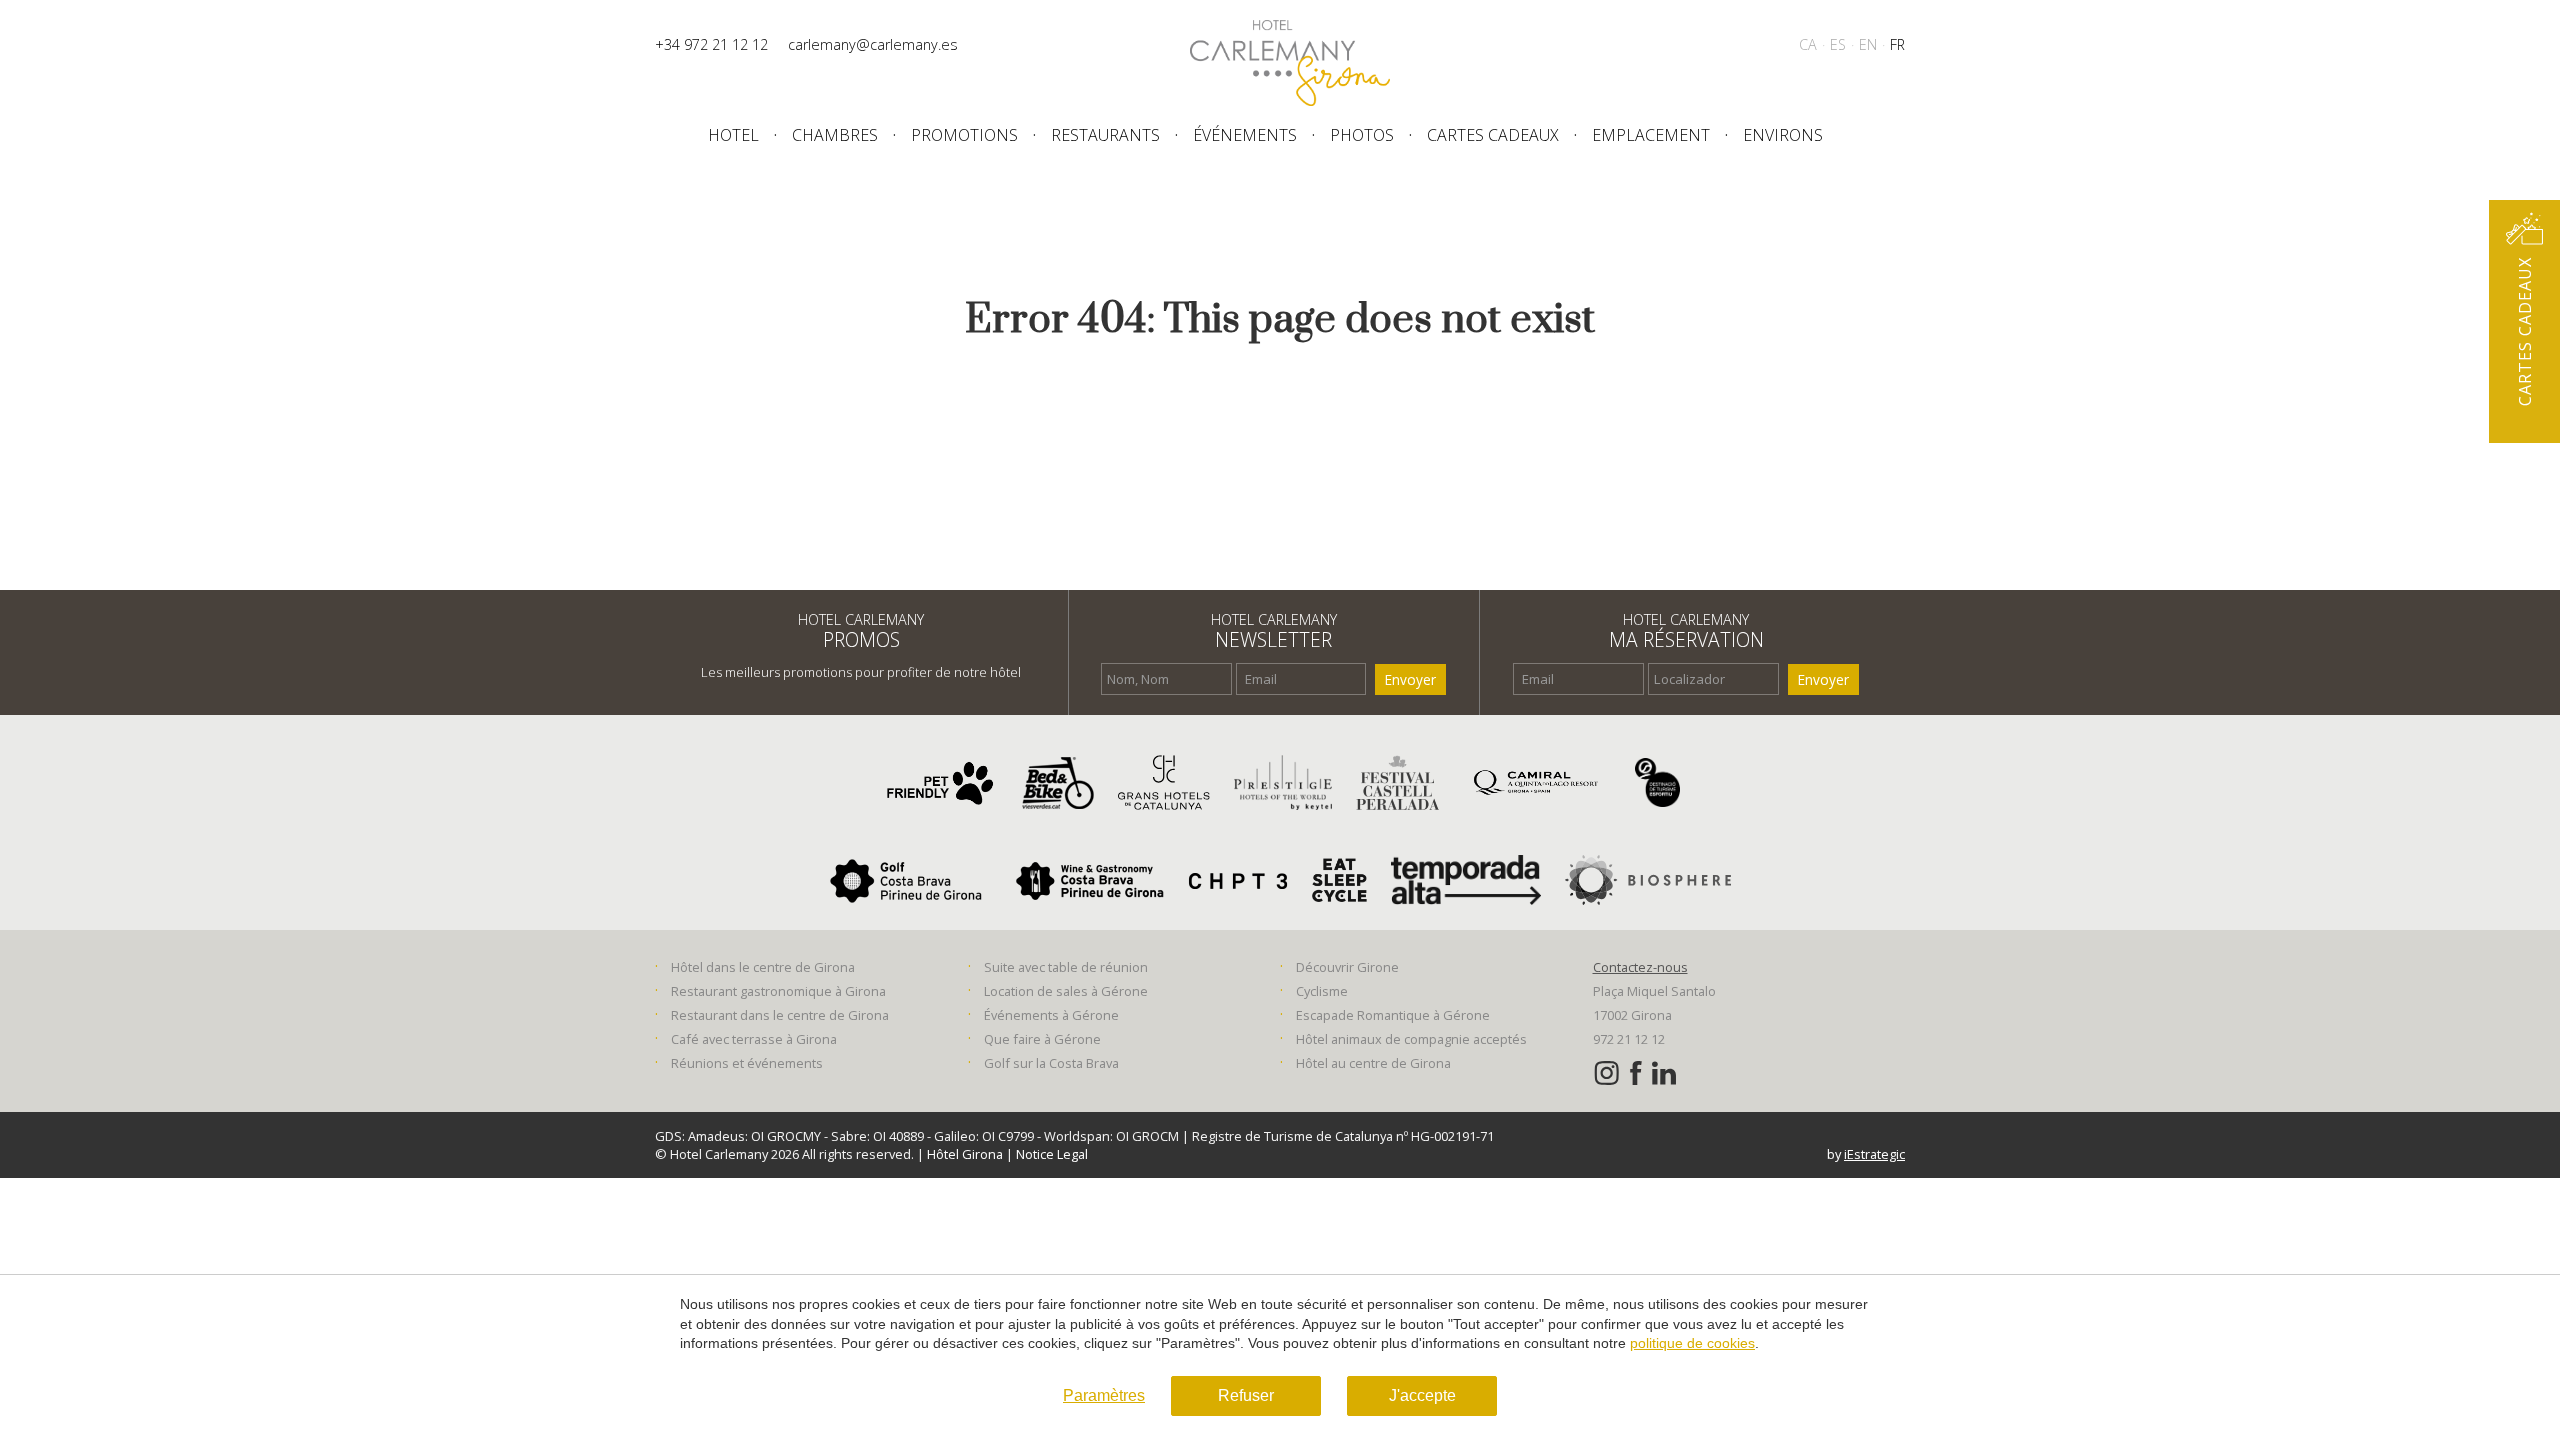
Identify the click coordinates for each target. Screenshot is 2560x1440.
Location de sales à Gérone (1066, 991)
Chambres (835, 135)
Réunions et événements (747, 1063)
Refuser (1246, 1395)
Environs (1783, 135)
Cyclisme (1322, 991)
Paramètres (1104, 1395)
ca (1808, 44)
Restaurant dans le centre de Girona (780, 1015)
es (1838, 44)
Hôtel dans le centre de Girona (763, 967)
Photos (1362, 135)
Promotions (964, 135)
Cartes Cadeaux (1493, 135)
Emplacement (1651, 135)
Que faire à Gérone (1042, 1039)
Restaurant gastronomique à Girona (778, 991)
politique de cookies (1692, 1343)
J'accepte (1422, 1395)
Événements (1245, 135)
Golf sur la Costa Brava (1051, 1063)
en (1868, 44)
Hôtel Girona (966, 1154)
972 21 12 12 (1629, 1039)
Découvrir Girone (1347, 967)
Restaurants (1105, 135)
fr (1897, 44)
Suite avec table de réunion (1066, 967)
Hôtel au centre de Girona (1373, 1063)
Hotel (733, 135)
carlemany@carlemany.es (873, 44)
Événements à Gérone (1051, 1015)
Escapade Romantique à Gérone (1393, 1015)
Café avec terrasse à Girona (754, 1039)
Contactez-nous (1640, 967)
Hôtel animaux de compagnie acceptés (1411, 1039)
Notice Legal (1052, 1154)
